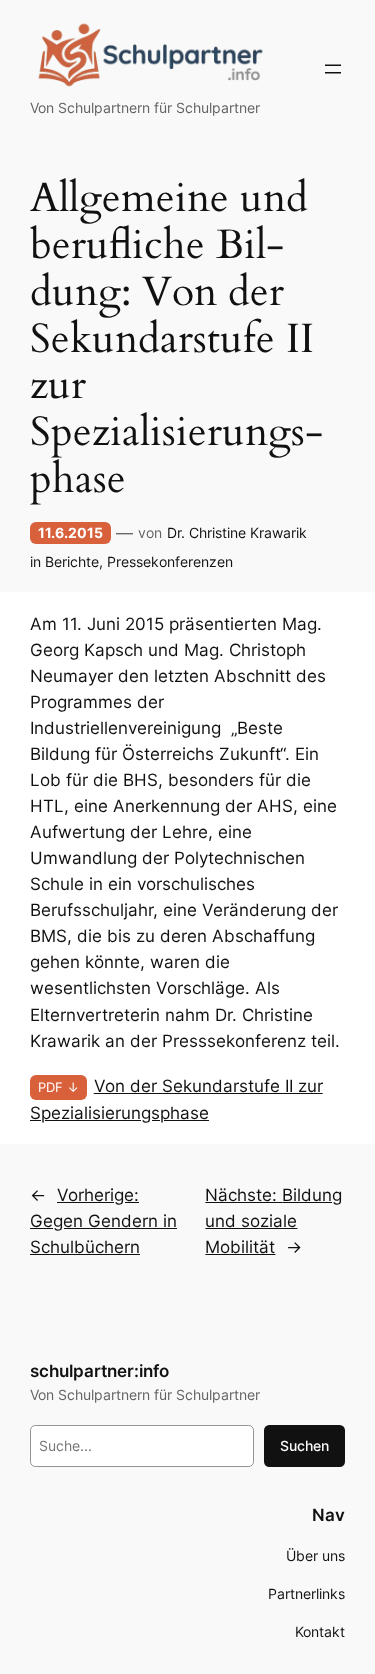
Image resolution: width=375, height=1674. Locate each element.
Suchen (304, 1445)
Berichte (72, 561)
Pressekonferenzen (170, 561)
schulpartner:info (99, 1371)
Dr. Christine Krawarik (237, 532)
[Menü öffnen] (333, 69)
